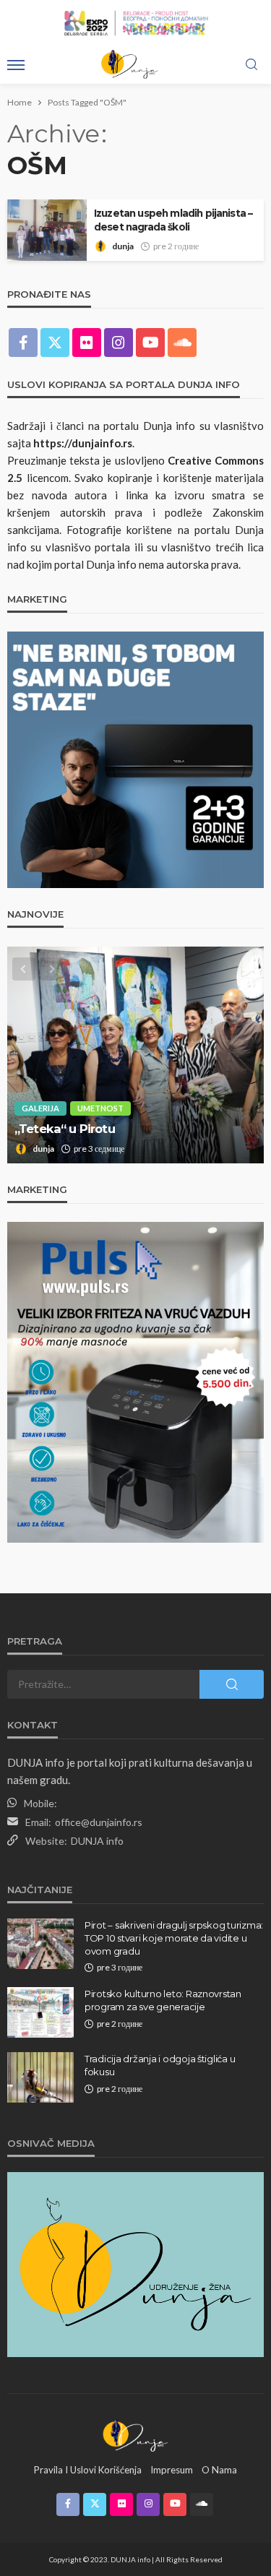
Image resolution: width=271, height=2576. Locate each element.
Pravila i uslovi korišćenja (88, 2470)
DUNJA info (97, 1841)
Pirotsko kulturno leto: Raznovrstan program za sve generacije (163, 2000)
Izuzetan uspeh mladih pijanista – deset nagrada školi (173, 220)
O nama (219, 2470)
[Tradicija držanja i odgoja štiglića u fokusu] (40, 2077)
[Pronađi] (251, 65)
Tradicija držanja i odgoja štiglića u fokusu (160, 2065)
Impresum (172, 2470)
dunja (123, 246)
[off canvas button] (16, 65)
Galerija (40, 1108)
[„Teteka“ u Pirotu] (135, 1055)
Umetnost (100, 1108)
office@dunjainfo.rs (99, 1822)
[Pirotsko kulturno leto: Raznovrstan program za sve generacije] (40, 2012)
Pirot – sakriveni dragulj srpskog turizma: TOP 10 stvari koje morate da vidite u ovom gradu (174, 1938)
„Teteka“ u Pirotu (65, 1129)
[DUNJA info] (135, 2434)
